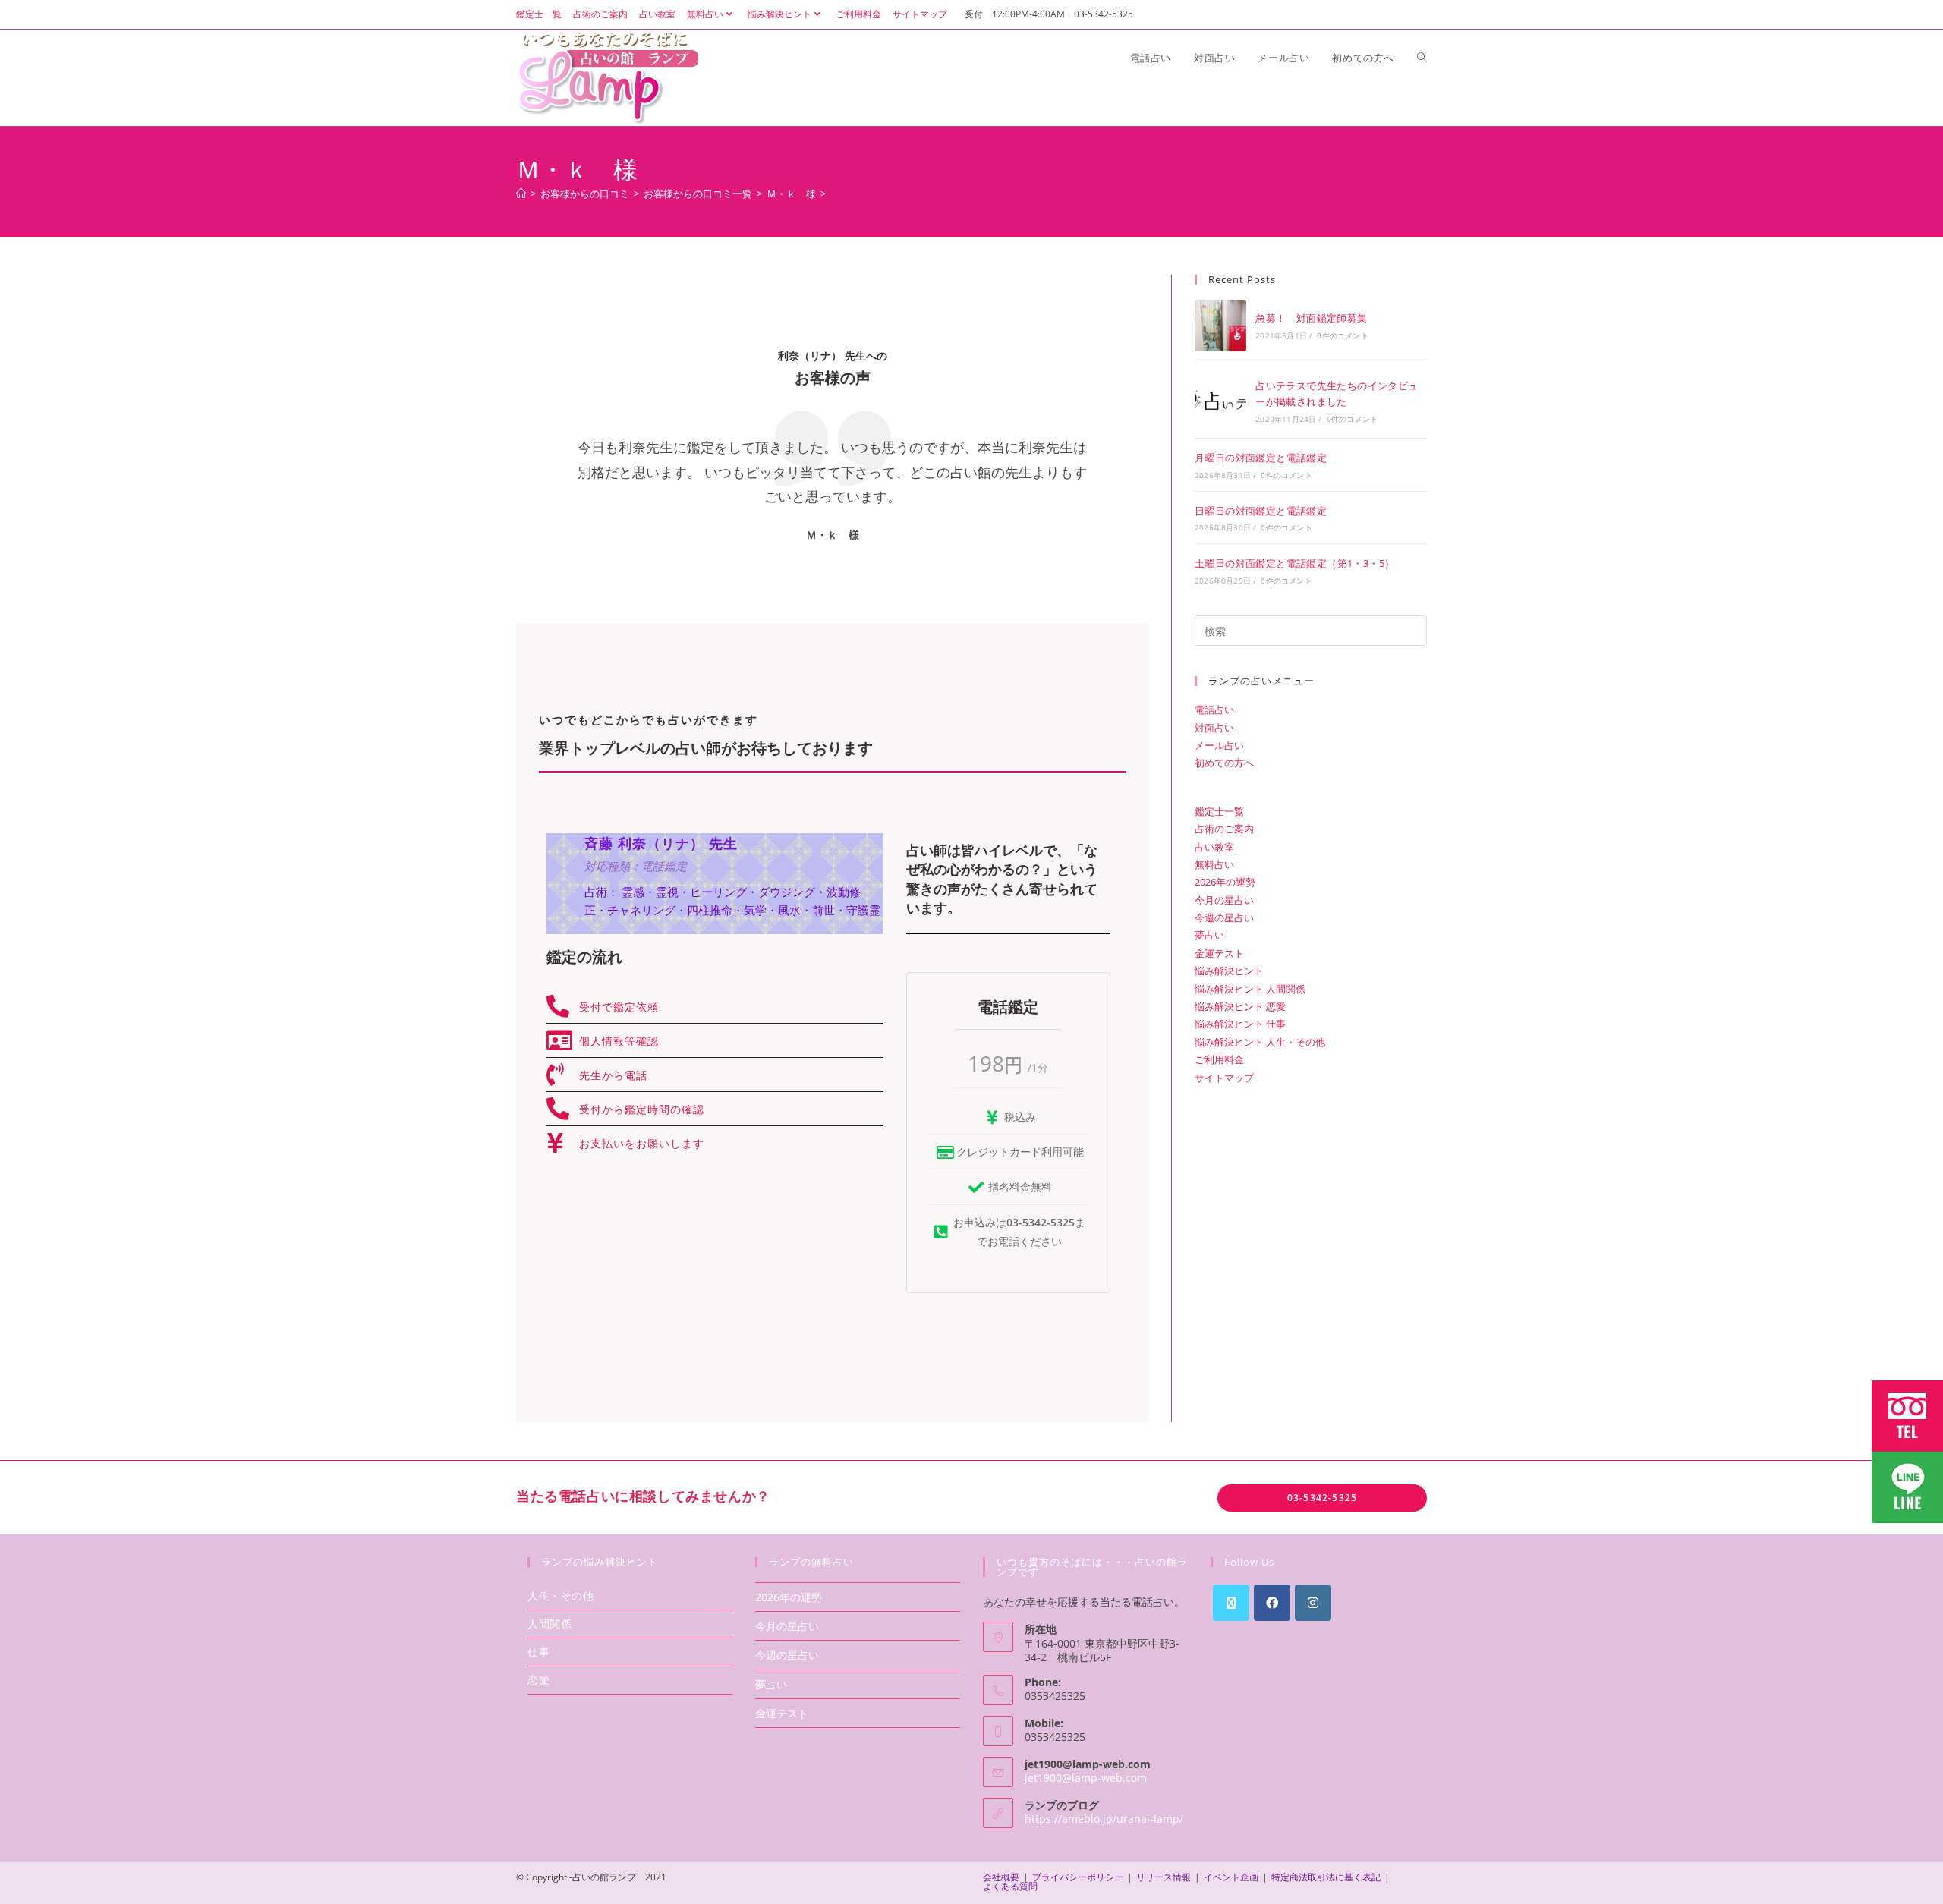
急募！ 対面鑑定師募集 (1311, 318)
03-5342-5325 (1322, 1498)
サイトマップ (920, 14)
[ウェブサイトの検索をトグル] (1422, 58)
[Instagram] (1313, 1603)
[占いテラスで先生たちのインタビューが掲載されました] (1220, 401)
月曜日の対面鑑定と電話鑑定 (1261, 458)
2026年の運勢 (1225, 882)
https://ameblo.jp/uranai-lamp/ (1104, 1819)
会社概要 (1001, 1877)
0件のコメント (1342, 335)
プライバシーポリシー (1078, 1877)
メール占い (1219, 745)
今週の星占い (1224, 917)
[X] (1231, 1603)
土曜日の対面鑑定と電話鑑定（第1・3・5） (1294, 563)
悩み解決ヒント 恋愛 (1240, 1006)
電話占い (1214, 710)
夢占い (1209, 935)
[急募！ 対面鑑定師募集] (1220, 326)
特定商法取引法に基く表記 (1326, 1877)
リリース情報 (1164, 1877)
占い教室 (657, 14)
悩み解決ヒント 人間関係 (1250, 989)
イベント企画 (1231, 1877)
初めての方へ (1224, 763)
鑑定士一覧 (539, 14)
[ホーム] (521, 194)
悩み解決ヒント (779, 14)
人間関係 (550, 1624)
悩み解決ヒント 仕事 (1240, 1024)
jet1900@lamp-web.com (1086, 1778)
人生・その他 (561, 1596)
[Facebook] (1272, 1603)
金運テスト (1219, 953)
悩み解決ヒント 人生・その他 (1260, 1042)
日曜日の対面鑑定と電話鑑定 (1261, 511)
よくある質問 (1010, 1886)
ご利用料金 (858, 14)
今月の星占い (1224, 900)
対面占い (1214, 728)
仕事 (538, 1652)
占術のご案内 (600, 14)
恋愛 (538, 1680)
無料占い (705, 14)
